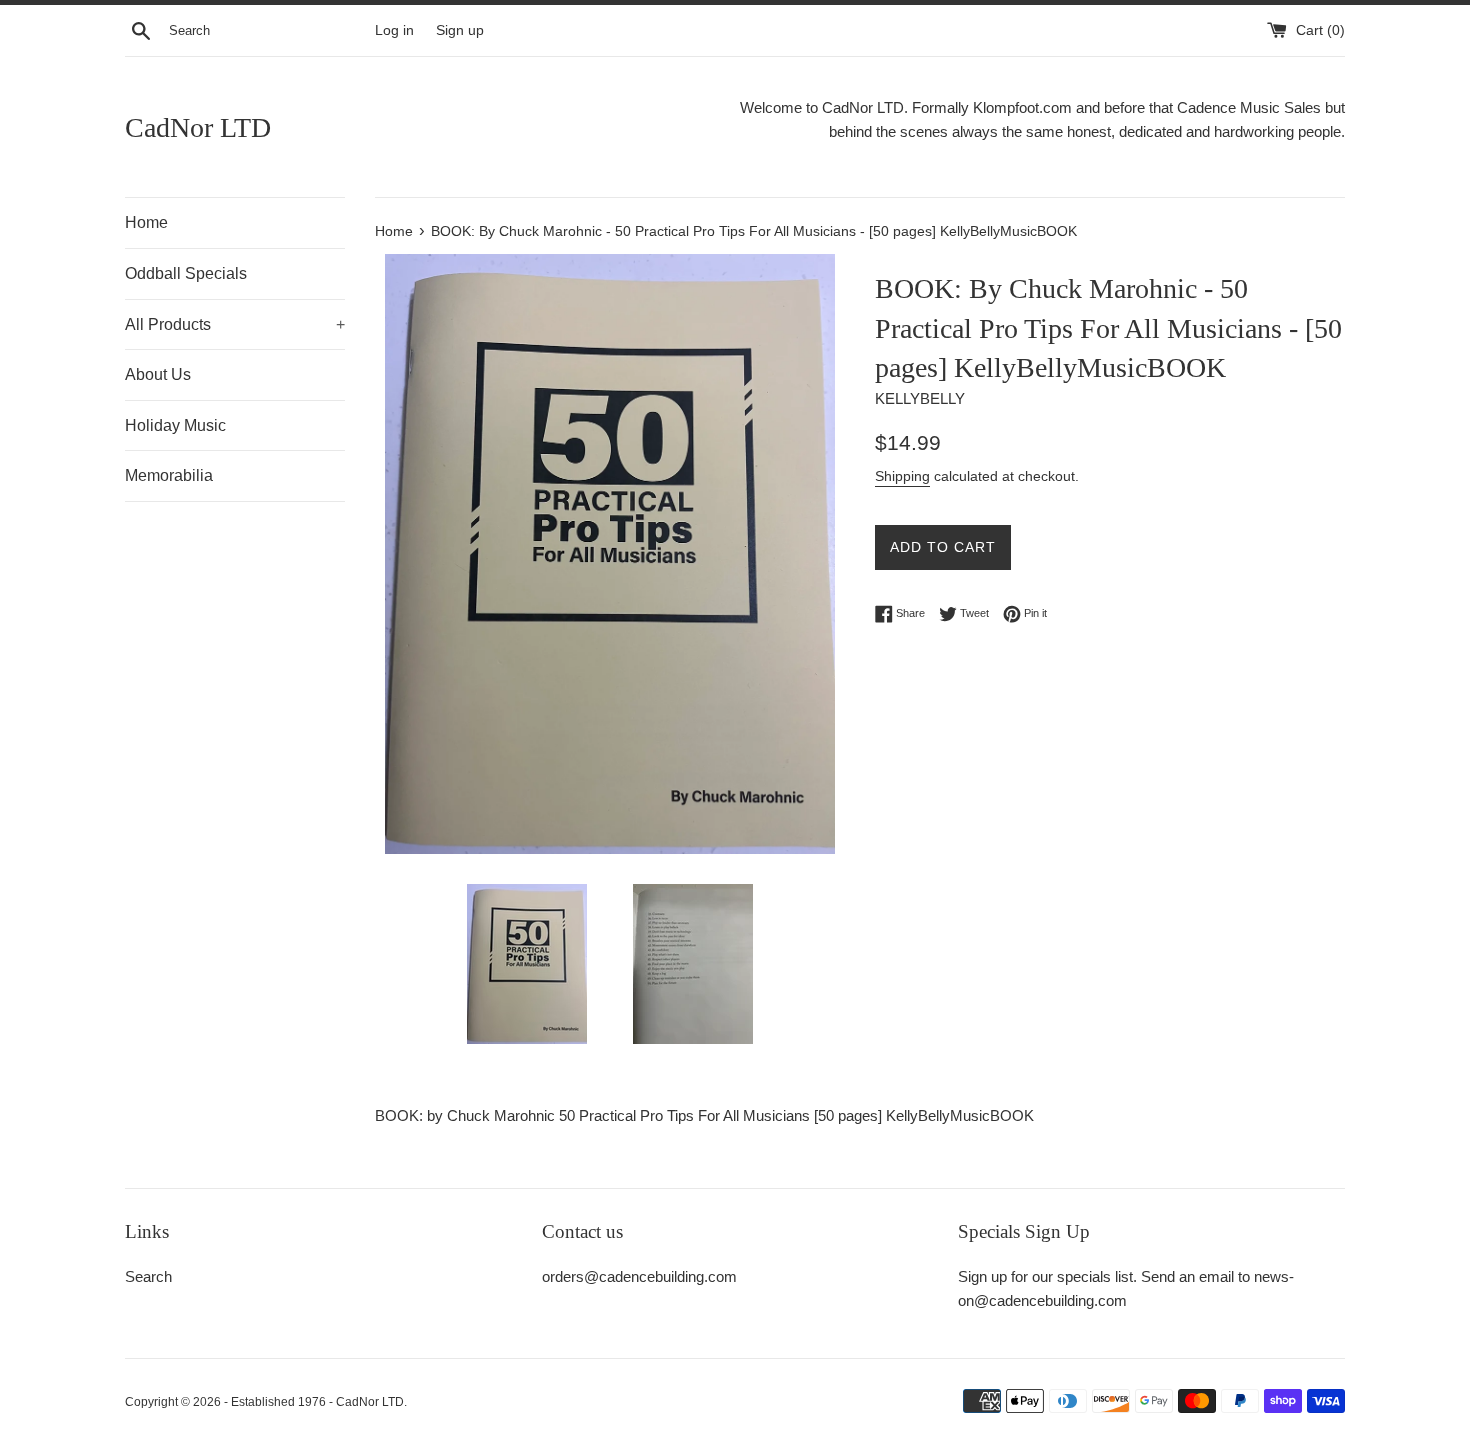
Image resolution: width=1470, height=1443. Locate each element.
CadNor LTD (198, 127)
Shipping (902, 476)
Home (146, 222)
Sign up (460, 30)
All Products (235, 324)
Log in (394, 30)
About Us (158, 374)
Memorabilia (169, 475)
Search (148, 1276)
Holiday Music (175, 425)
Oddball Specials (186, 273)
